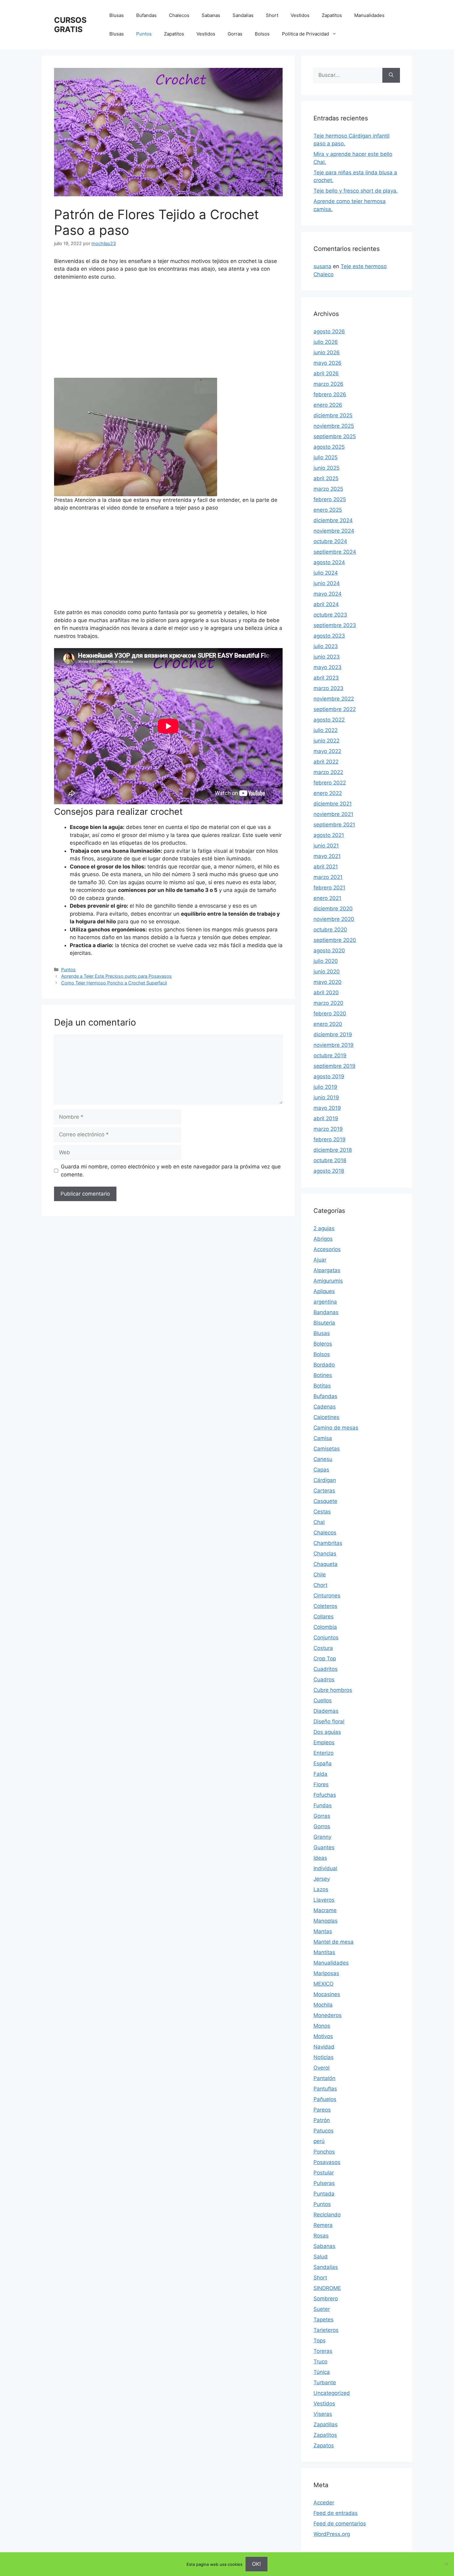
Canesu (323, 1459)
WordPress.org (332, 2534)
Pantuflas (325, 2089)
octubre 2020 (330, 930)
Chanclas (325, 1554)
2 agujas (324, 1228)
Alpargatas (327, 1270)
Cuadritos (326, 1669)
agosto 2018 (329, 1171)
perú (319, 2141)
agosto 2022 (329, 720)
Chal (319, 1522)
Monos (322, 2026)
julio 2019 (325, 1087)
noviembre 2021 (333, 814)
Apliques (324, 1291)
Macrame (325, 1910)
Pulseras (324, 2183)
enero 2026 (328, 405)
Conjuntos (326, 1638)
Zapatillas (326, 2424)
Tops (319, 2341)
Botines (323, 1375)
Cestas (322, 1512)
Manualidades (369, 15)
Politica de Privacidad (305, 34)
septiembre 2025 (335, 436)
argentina (325, 1302)
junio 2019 (326, 1097)
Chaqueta (326, 1564)
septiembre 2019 (334, 1066)
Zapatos (324, 2445)
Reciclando (327, 2215)
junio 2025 (326, 468)
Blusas (117, 15)
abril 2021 (326, 867)
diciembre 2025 (333, 415)
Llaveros (324, 1900)
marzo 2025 (328, 489)
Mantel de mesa (334, 1942)
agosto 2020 (329, 951)
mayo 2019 (327, 1108)
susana (322, 266)
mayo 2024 (328, 594)
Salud (321, 2257)
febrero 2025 (330, 499)
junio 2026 (327, 352)
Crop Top (325, 1658)
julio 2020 (326, 961)
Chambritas (328, 1543)
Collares (324, 1617)
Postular (324, 2173)
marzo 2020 (328, 1003)
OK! (256, 2564)
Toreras (323, 2351)
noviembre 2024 (334, 531)
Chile (320, 1575)
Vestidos (300, 15)
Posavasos (327, 2162)
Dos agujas (327, 1732)
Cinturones (327, 1596)
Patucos (324, 2131)
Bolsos (262, 34)
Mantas (323, 1931)
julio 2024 (326, 573)
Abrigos (323, 1239)
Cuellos (323, 1700)
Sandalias (243, 15)
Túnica (322, 2372)
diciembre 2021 (333, 804)
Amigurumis (328, 1281)
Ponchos (324, 2152)
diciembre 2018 (333, 1150)
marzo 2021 (328, 877)
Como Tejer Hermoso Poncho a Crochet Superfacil (114, 983)
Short (272, 15)
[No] (446, 2564)
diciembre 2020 (333, 909)
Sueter (322, 2309)
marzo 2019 (328, 1129)
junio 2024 (327, 583)
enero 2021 (327, 898)
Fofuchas (325, 1795)
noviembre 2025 (334, 426)
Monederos (328, 2015)
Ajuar (320, 1260)
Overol (322, 2068)
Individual (325, 1868)
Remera (323, 2225)
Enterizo (324, 1753)
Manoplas (326, 1921)
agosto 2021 (329, 835)
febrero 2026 (330, 394)
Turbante (325, 2382)
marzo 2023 (328, 688)
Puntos (144, 34)
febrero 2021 (329, 888)
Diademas (326, 1711)
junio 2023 (327, 657)
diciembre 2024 (333, 520)
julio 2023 (326, 646)
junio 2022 (326, 741)
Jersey (322, 1879)
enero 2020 (328, 1024)
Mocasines (327, 1994)
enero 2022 (328, 793)
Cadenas (325, 1407)
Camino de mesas (336, 1428)
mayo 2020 (328, 982)
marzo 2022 (328, 772)
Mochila (323, 2005)
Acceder (324, 2503)
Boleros (323, 1344)
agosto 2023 (329, 636)
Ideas (320, 1858)
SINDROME (327, 2288)
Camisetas (327, 1449)
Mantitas (324, 1952)
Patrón (322, 2120)
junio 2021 (326, 846)
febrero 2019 (330, 1139)
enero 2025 (328, 510)
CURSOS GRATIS (70, 25)
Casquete (325, 1501)
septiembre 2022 (335, 709)
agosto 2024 (329, 562)
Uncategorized (332, 2393)
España (323, 1763)
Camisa (323, 1438)
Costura (323, 1648)
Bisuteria (324, 1323)
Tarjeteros (326, 2330)
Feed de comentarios (340, 2524)
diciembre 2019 (333, 1034)
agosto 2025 (329, 447)
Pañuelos (325, 2099)
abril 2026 (326, 373)
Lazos (321, 1889)
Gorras (235, 34)
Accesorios (327, 1249)
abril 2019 (326, 1118)
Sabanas (211, 15)
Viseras (323, 2414)
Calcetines (326, 1417)
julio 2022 (326, 730)
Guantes (324, 1847)
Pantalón (324, 2078)
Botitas (322, 1386)
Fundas (323, 1805)
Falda (320, 1774)
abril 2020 (326, 993)
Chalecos (179, 15)
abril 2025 (326, 478)
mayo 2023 (328, 667)
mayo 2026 (328, 363)
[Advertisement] (168, 332)
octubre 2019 (330, 1055)
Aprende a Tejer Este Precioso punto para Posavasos (116, 976)
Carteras (324, 1491)
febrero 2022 (330, 783)
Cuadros (324, 1679)
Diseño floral (329, 1721)
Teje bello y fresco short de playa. (356, 191)
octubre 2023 (330, 615)
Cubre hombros (333, 1690)
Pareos (322, 2110)
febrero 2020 (330, 1013)
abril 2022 (326, 762)
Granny (322, 1837)
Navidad (324, 2047)
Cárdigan (325, 1480)
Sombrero (326, 2299)
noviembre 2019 (334, 1045)
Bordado (324, 1365)
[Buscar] (391, 75)
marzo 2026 (328, 384)
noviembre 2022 (334, 699)
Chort (320, 1585)
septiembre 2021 (334, 825)
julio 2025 (326, 457)
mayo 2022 (327, 751)
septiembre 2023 (335, 625)
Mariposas (326, 1973)
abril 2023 (326, 678)
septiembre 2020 (335, 940)
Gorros (322, 1826)
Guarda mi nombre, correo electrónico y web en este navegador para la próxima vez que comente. (171, 1171)
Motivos (323, 2036)
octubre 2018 (330, 1160)
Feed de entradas (336, 2513)
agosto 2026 (329, 331)
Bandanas (326, 1312)
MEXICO (324, 1984)
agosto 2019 (329, 1076)
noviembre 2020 (334, 919)
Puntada (324, 2194)
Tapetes (324, 2320)
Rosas (321, 2236)
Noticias (324, 2057)
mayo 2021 (327, 856)
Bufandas (146, 15)
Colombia (325, 1627)
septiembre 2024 (335, 552)
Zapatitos (332, 15)
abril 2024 (326, 604)
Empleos (324, 1742)
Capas (321, 1470)
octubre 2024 (330, 541)
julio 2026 (326, 342)
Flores (321, 1784)
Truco (320, 2362)
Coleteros (325, 1606)
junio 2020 (327, 972)
